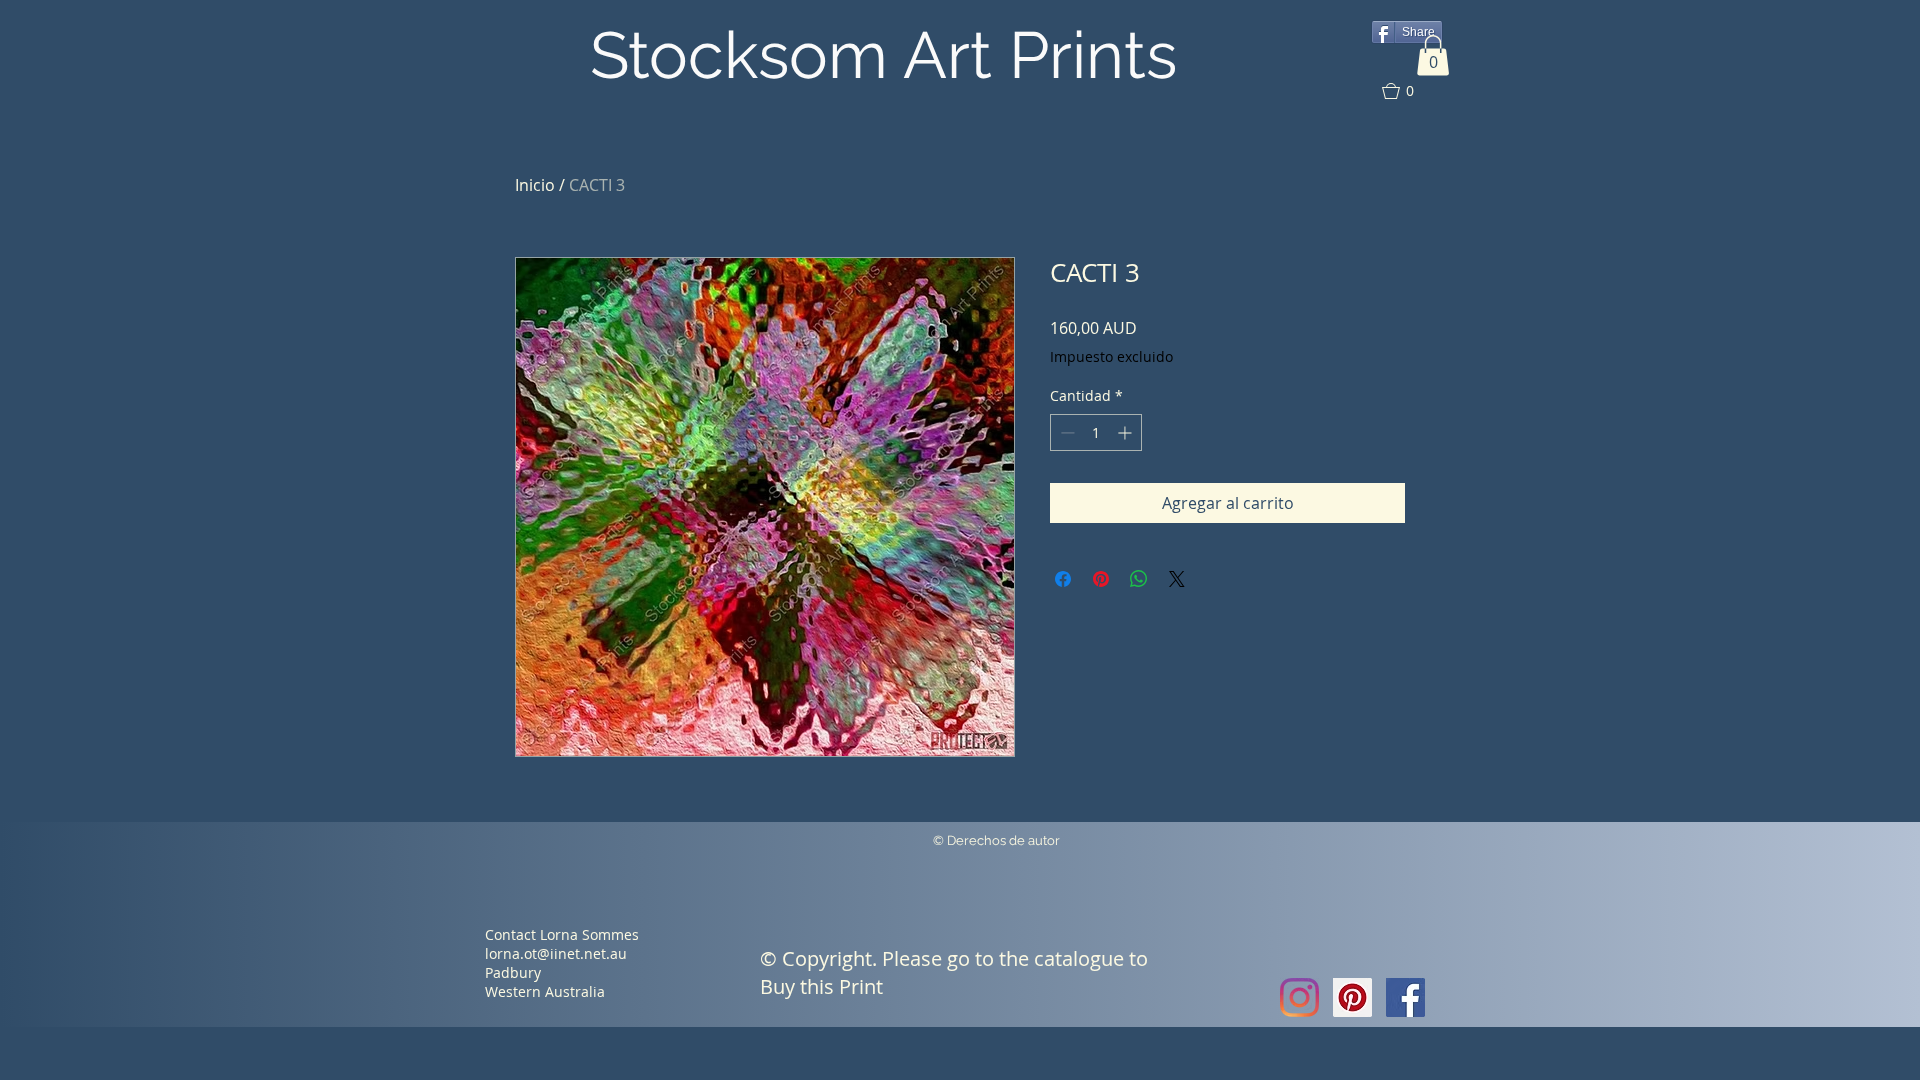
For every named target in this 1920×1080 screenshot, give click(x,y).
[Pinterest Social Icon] (1352, 997)
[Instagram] (1299, 997)
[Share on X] (1177, 579)
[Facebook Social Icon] (1405, 997)
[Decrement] (1065, 432)
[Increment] (1126, 432)
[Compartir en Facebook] (1063, 579)
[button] (1433, 55)
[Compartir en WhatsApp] (1139, 579)
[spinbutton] (1096, 432)
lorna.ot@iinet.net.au (556, 953)
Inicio (535, 185)
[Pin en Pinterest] (1101, 579)
